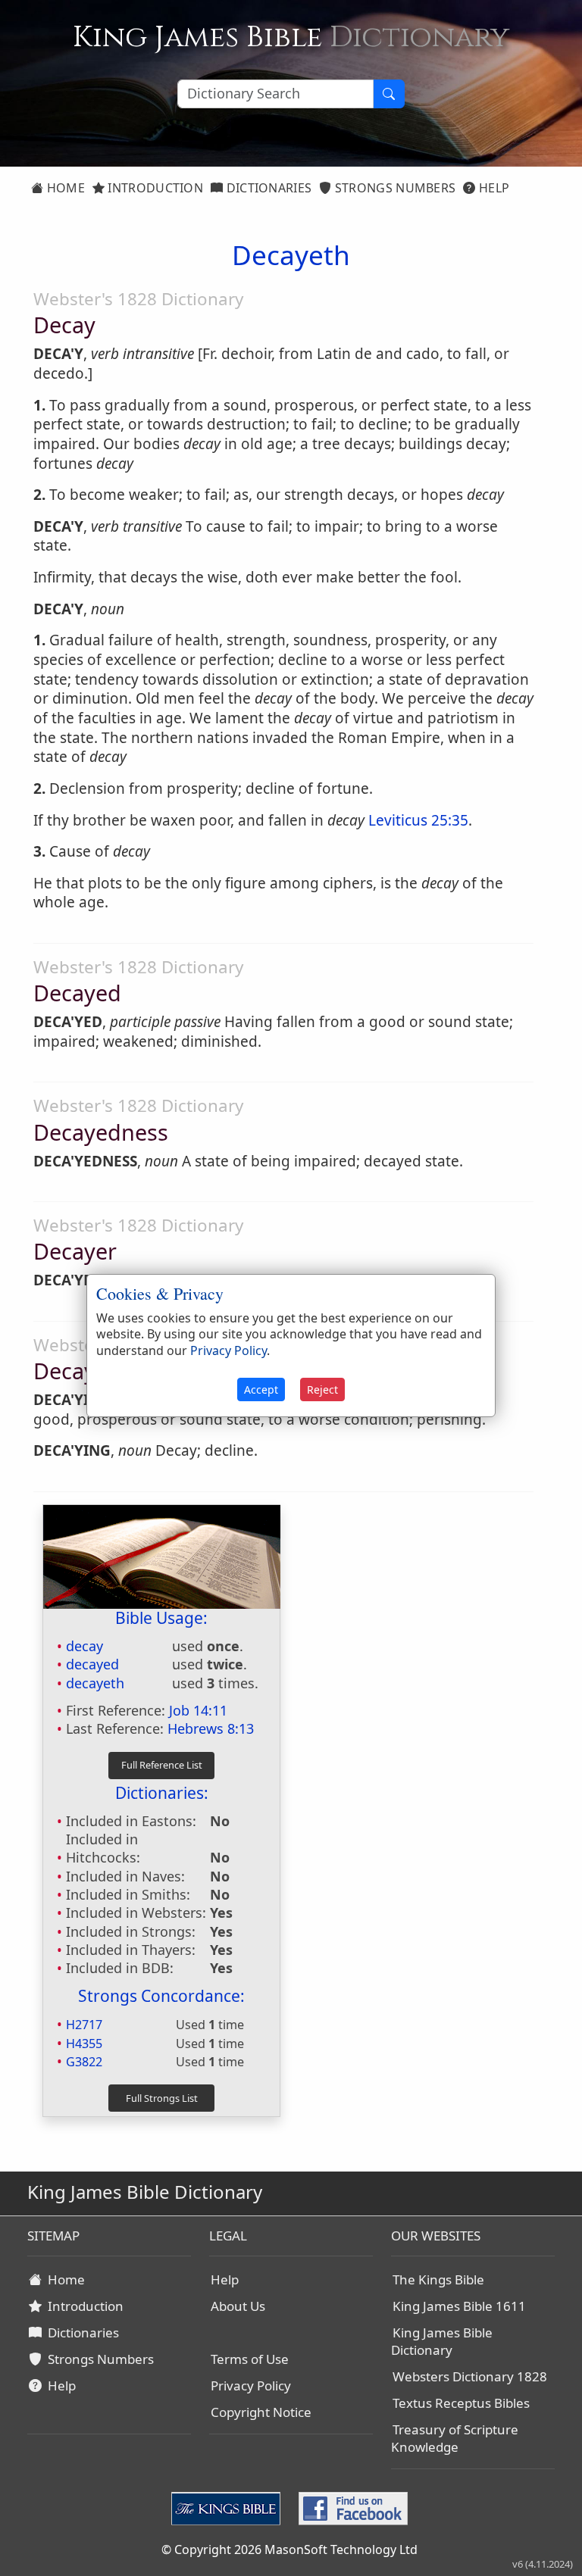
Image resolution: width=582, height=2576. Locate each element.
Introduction (154, 188)
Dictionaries (267, 188)
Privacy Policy (251, 2386)
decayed (92, 1664)
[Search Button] (389, 94)
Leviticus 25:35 (418, 820)
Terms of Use (250, 2359)
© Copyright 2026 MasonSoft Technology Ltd (289, 2549)
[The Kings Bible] (229, 2507)
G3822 (84, 2062)
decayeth (95, 1683)
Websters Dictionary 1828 (470, 2376)
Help (493, 188)
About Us (238, 2306)
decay (84, 1646)
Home (64, 188)
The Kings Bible (438, 2279)
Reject (322, 1389)
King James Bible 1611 (459, 2306)
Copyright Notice (261, 2412)
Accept (261, 1389)
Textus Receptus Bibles (461, 2403)
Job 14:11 (198, 1710)
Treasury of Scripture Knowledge (455, 2438)
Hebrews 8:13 (211, 1728)
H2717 (84, 2025)
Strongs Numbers (394, 188)
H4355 (84, 2044)
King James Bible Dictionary (442, 2341)
